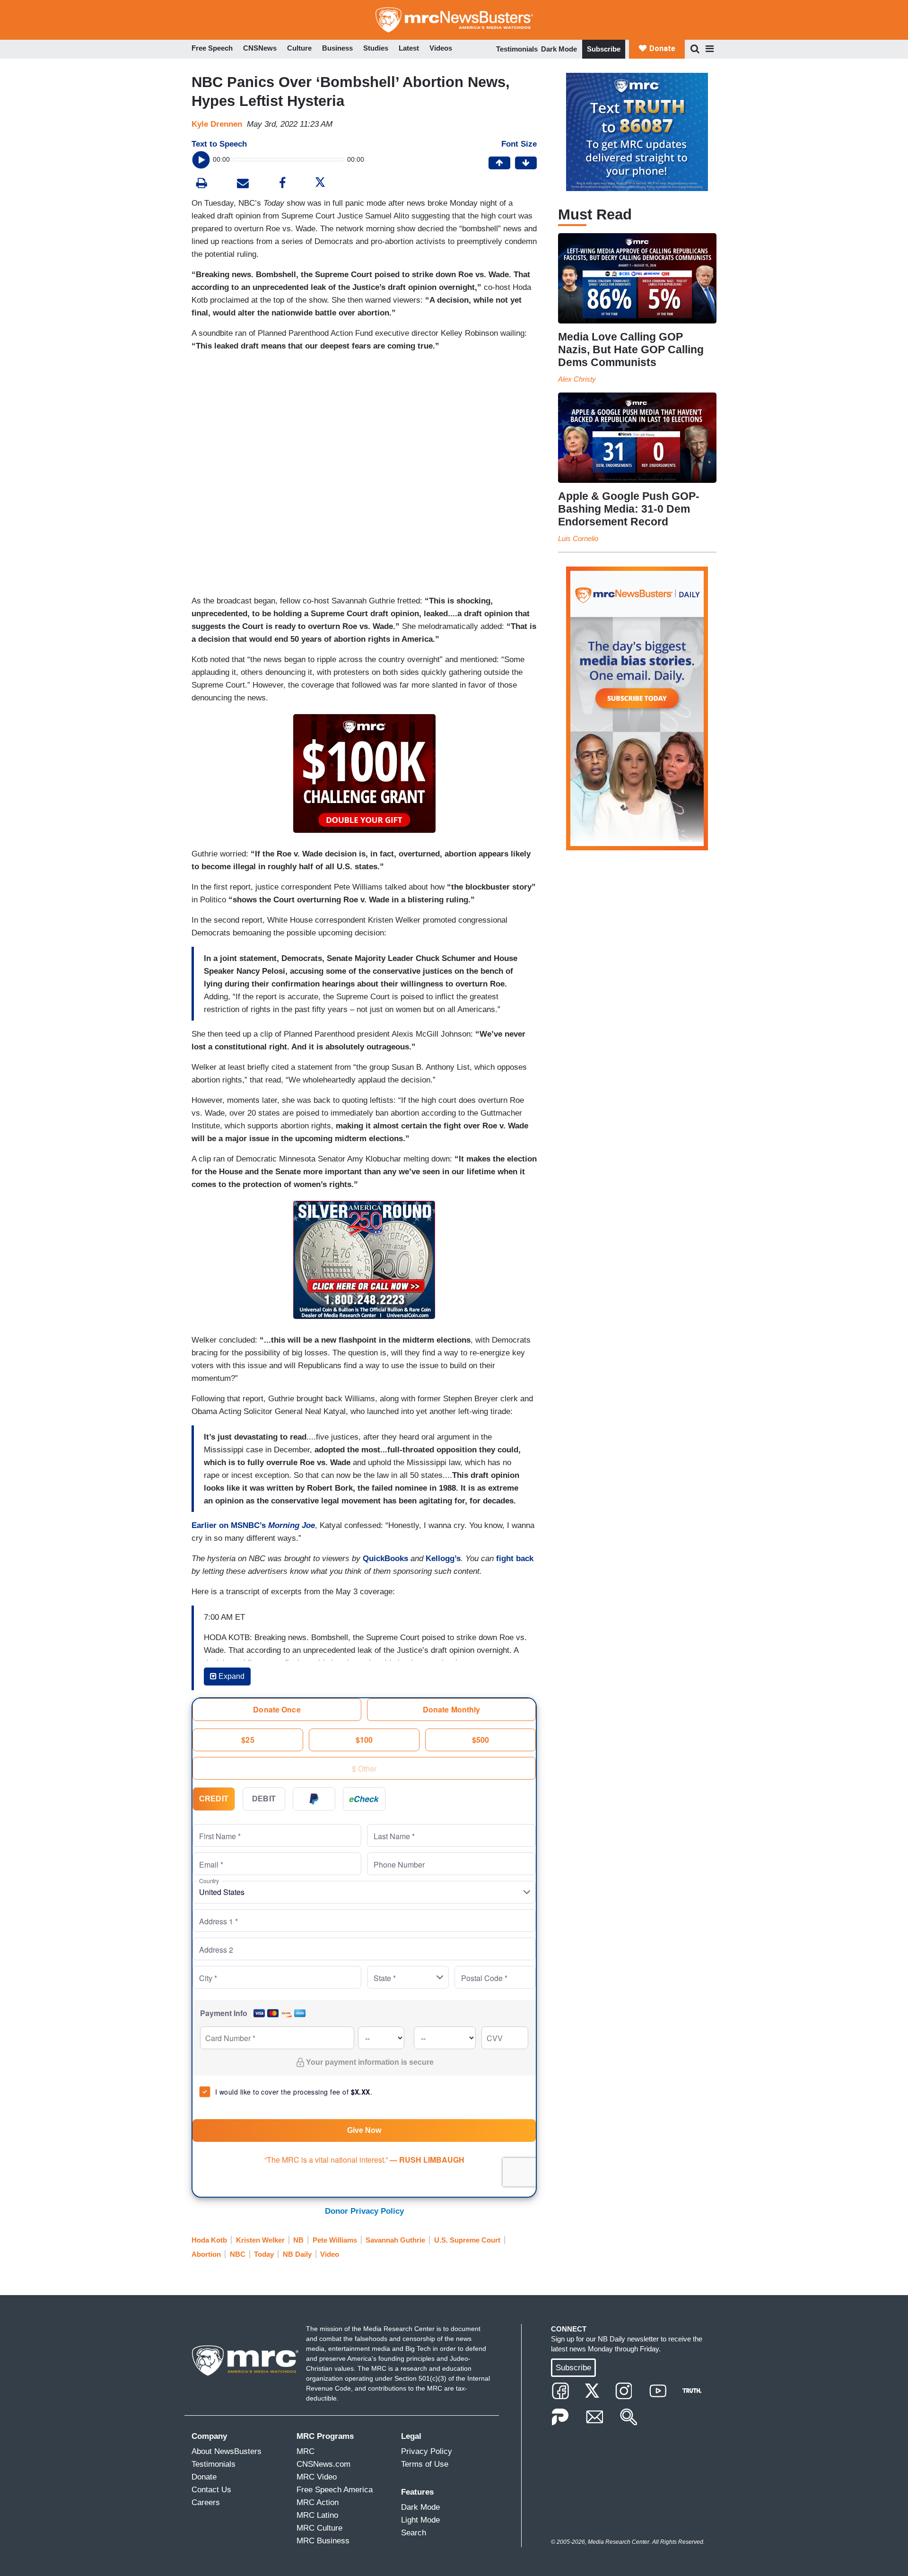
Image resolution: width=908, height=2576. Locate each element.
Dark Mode (559, 49)
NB (298, 2240)
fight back (515, 1559)
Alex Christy (577, 379)
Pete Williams (335, 2240)
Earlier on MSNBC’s (253, 1525)
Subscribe (604, 49)
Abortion (206, 2254)
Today (264, 2254)
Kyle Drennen (217, 124)
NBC (238, 2254)
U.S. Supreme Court (467, 2240)
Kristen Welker (260, 2240)
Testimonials (517, 49)
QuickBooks (385, 1559)
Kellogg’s (443, 1559)
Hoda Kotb (209, 2240)
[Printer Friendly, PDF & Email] (243, 184)
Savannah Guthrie (395, 2240)
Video (330, 2254)
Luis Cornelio (578, 538)
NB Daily (297, 2254)
